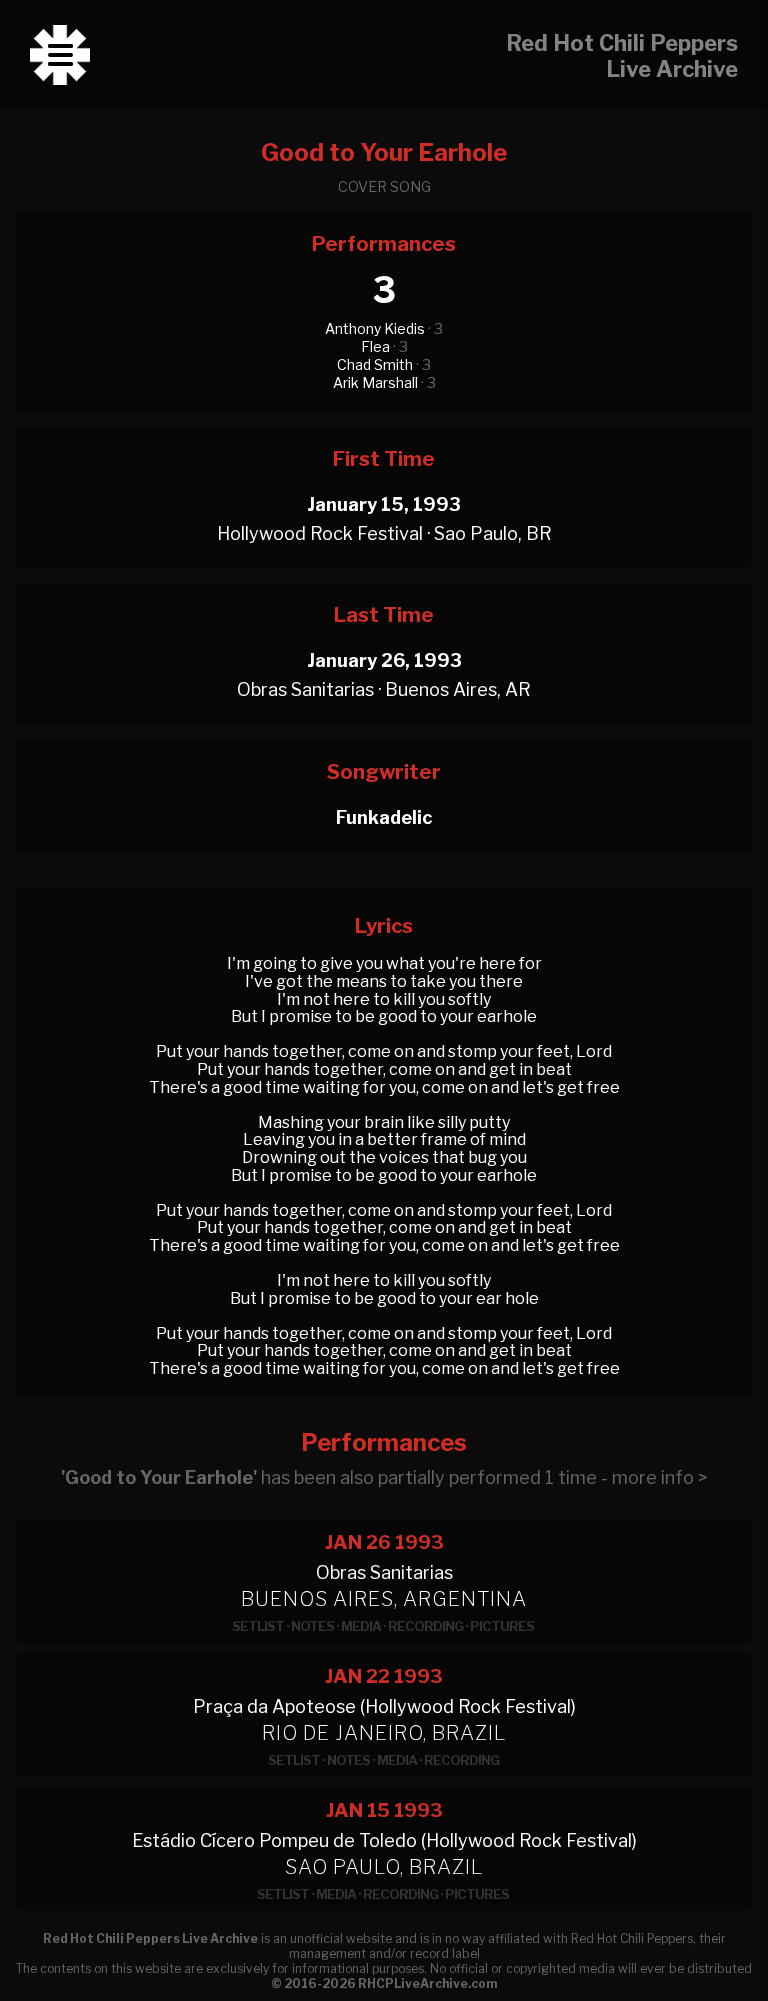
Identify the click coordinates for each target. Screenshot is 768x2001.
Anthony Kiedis (375, 328)
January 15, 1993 (384, 504)
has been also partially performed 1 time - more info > (384, 1477)
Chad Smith (375, 364)
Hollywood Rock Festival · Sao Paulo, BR (384, 533)
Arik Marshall (375, 382)
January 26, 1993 (384, 660)
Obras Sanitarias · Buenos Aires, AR (384, 689)
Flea (375, 346)
